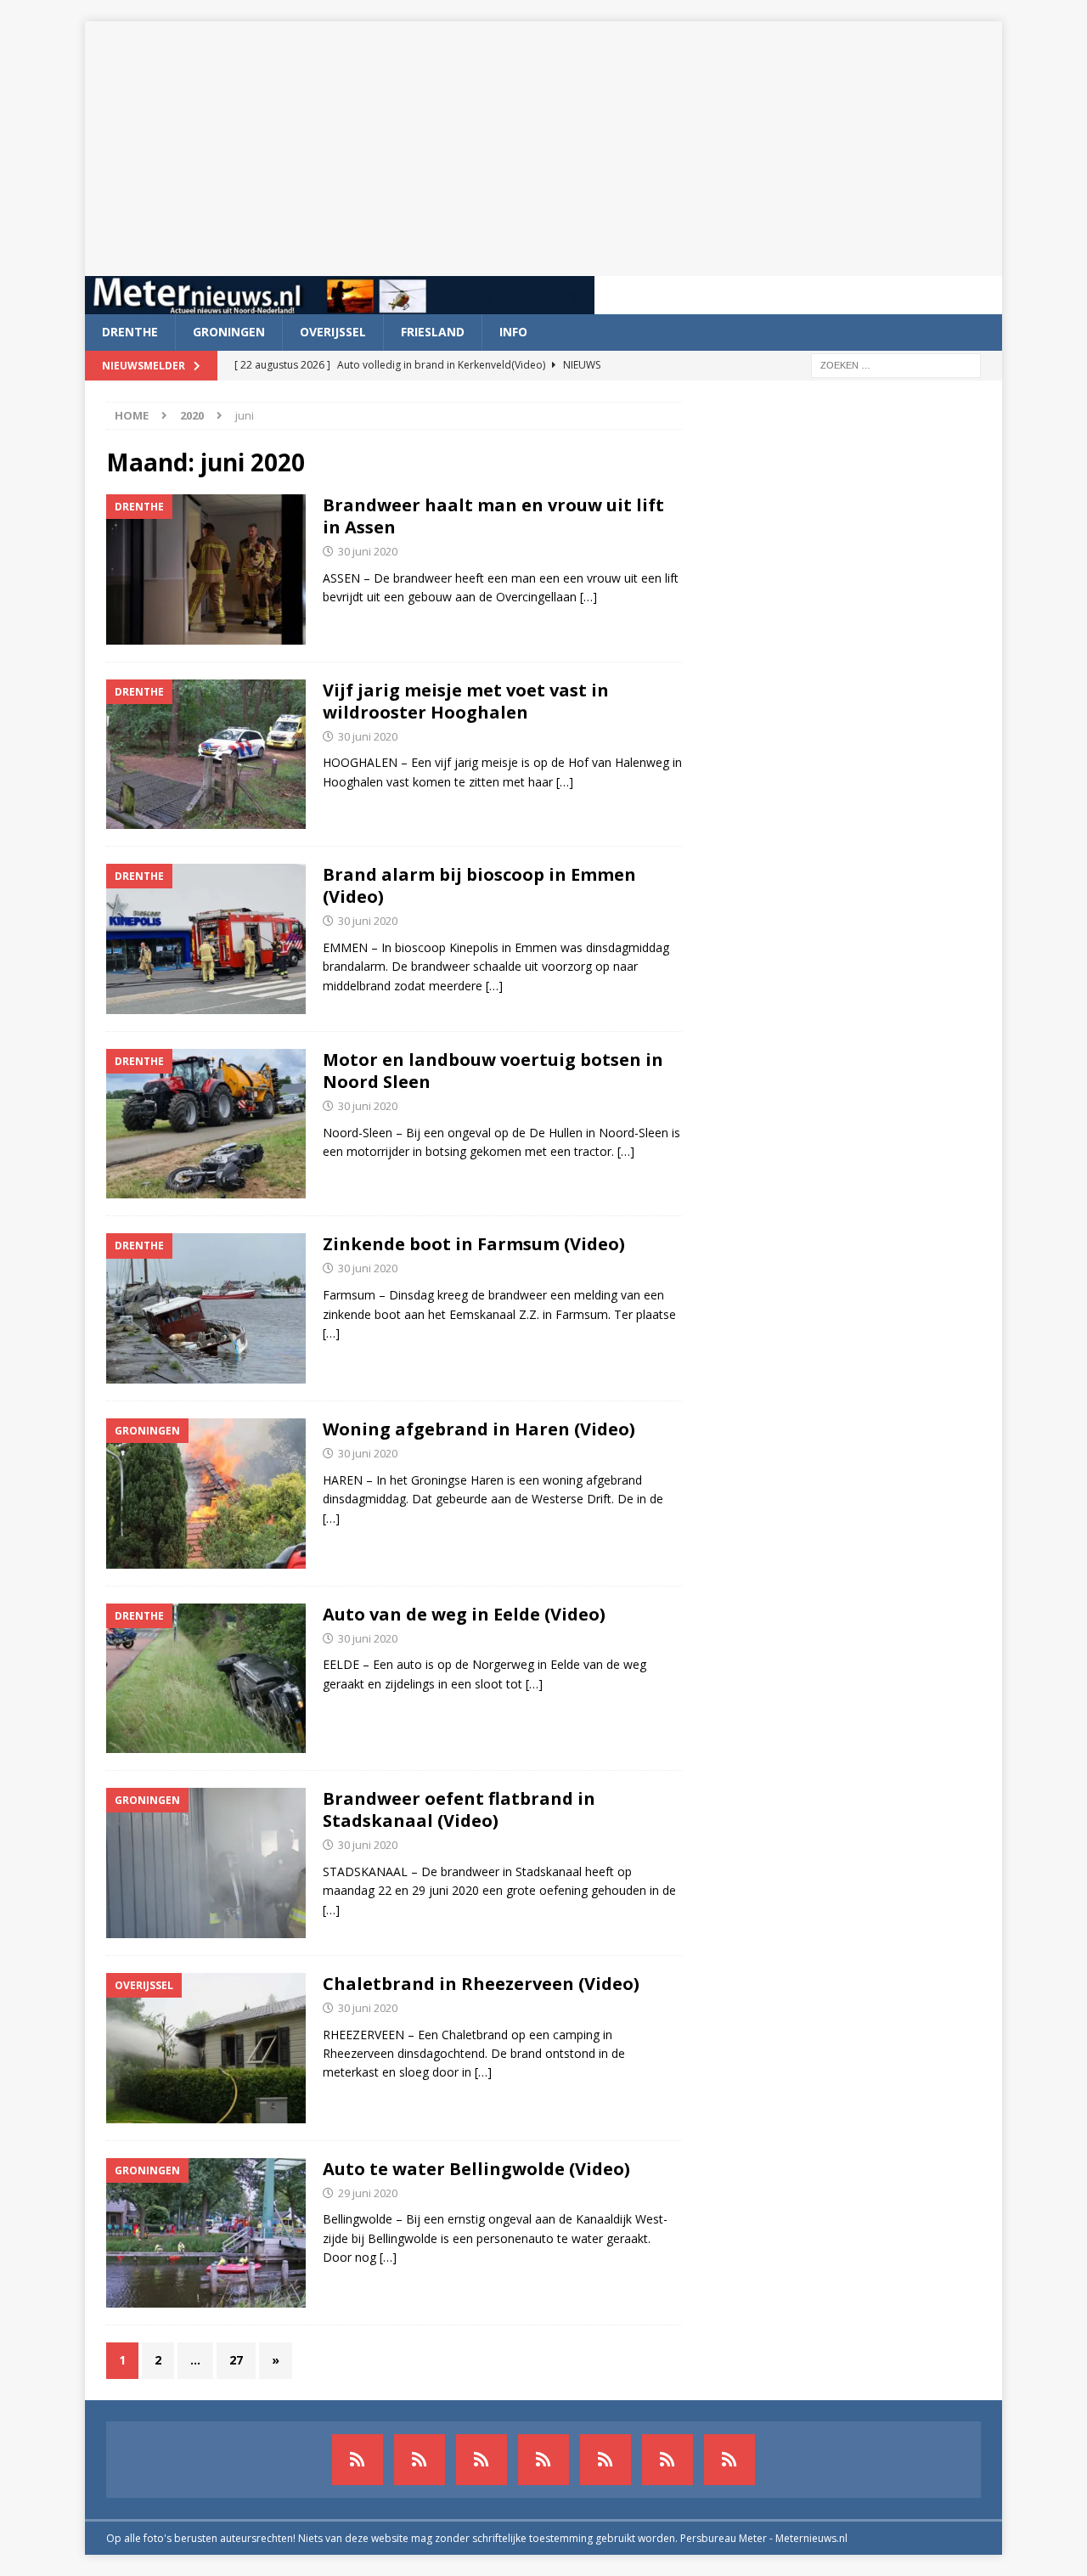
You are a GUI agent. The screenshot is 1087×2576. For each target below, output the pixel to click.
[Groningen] (482, 2460)
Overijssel (333, 332)
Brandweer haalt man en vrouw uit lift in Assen (493, 516)
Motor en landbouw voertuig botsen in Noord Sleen (493, 1071)
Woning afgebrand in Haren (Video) (479, 1429)
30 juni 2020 (368, 551)
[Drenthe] (420, 2460)
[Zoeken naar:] (896, 364)
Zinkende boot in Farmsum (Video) (474, 1244)
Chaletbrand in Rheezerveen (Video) (481, 1984)
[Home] (543, 2460)
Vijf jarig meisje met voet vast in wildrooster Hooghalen (466, 701)
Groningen (229, 332)
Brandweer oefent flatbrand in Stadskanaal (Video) (459, 1809)
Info (513, 332)
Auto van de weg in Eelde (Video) (464, 1614)
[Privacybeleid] (667, 2460)
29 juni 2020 (368, 2193)
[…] (589, 597)
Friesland (433, 332)
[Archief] (358, 2460)
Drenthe (130, 332)
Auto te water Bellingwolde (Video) (476, 2169)
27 (236, 2360)
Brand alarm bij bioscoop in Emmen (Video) (479, 885)
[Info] (605, 2460)
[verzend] (729, 2460)
